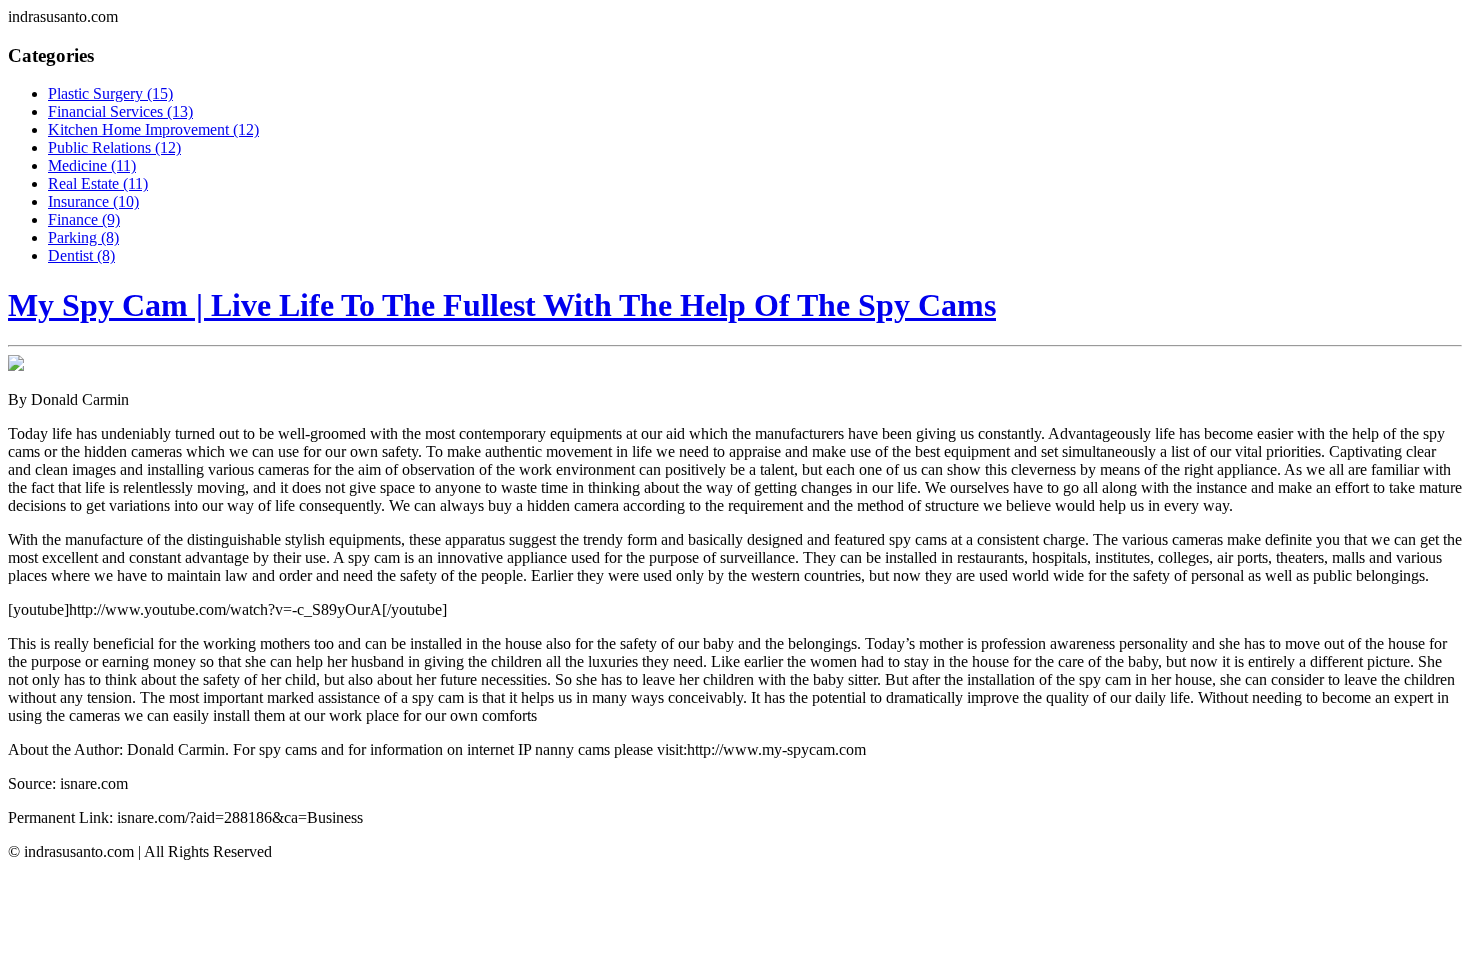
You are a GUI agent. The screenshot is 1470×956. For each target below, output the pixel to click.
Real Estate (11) (98, 183)
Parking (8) (83, 237)
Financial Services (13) (120, 111)
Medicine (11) (92, 165)
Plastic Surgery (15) (110, 93)
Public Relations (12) (114, 147)
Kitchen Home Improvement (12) (153, 129)
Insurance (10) (93, 201)
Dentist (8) (81, 255)
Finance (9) (84, 219)
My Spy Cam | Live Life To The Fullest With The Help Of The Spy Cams (502, 305)
